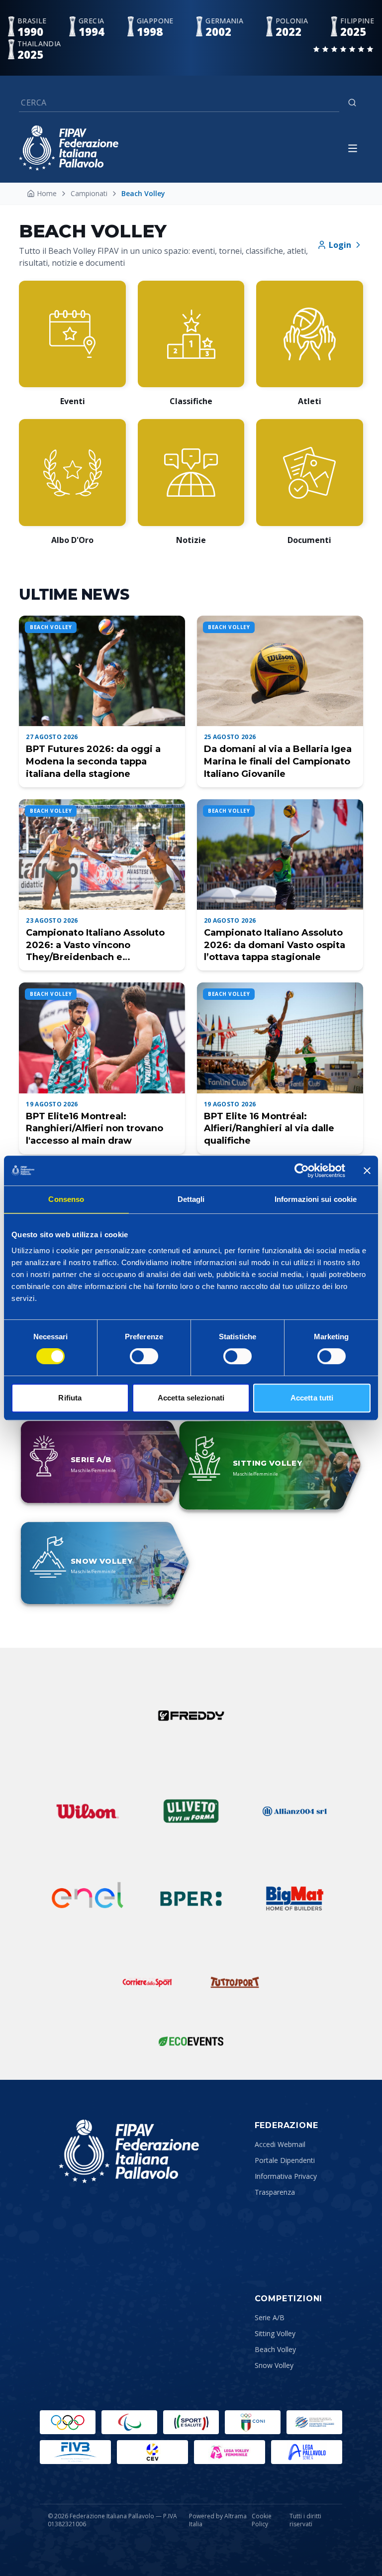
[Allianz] (294, 1811)
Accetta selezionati (191, 1398)
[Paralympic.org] (129, 2422)
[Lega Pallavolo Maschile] (307, 2452)
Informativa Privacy (286, 2176)
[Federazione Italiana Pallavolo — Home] (69, 148)
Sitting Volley (275, 2333)
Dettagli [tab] (191, 1199)
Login (340, 245)
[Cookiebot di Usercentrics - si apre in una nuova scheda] (302, 1171)
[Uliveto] (191, 1811)
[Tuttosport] (235, 1982)
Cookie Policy (262, 2520)
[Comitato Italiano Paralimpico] (314, 2422)
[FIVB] (75, 2452)
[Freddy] (191, 1716)
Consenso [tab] (66, 1199)
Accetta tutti (312, 1398)
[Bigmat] (294, 1899)
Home (47, 193)
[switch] (144, 1356)
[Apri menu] (353, 148)
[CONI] (253, 2422)
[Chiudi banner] (367, 1171)
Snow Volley (274, 2365)
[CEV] (152, 2452)
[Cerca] (352, 103)
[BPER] (191, 1899)
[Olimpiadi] (68, 2422)
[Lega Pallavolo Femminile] (230, 2452)
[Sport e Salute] (191, 2422)
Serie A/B (270, 2317)
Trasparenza (275, 2192)
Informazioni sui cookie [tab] (316, 1199)
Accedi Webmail (280, 2144)
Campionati (89, 193)
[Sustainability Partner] (191, 2041)
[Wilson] (88, 1811)
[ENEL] (88, 1899)
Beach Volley (275, 2349)
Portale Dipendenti (285, 2160)
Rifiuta (70, 1398)
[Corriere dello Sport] (147, 1982)
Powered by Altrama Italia (218, 2520)
